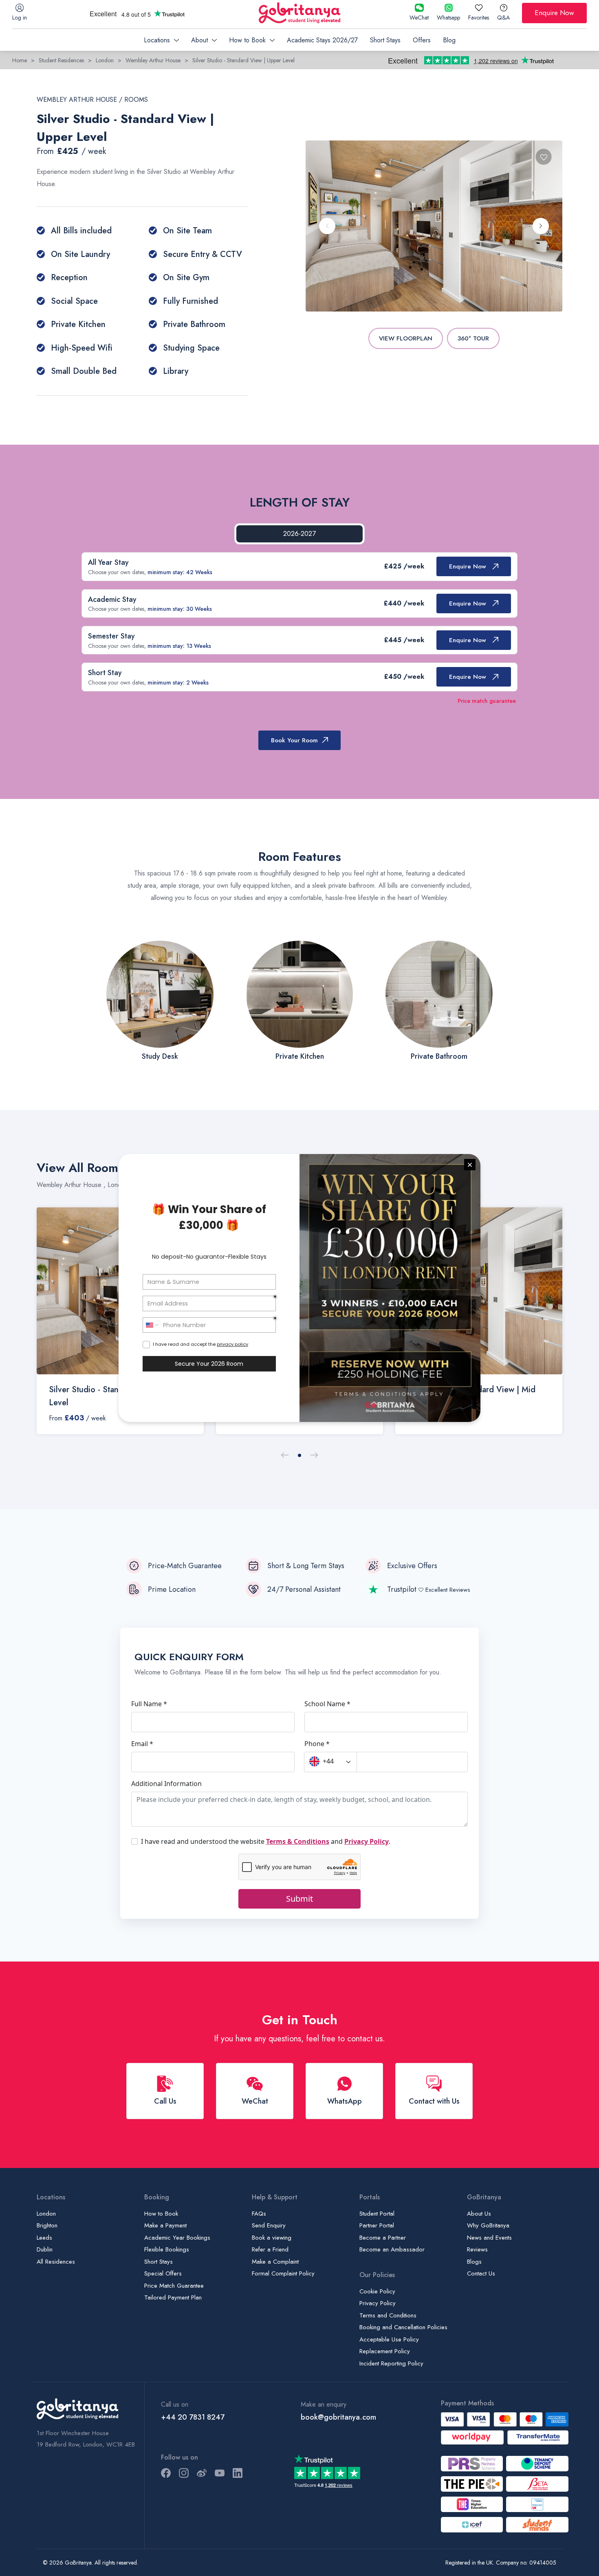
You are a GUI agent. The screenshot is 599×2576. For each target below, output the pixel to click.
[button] (299, 1455)
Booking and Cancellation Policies (403, 2327)
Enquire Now (554, 13)
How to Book (161, 2214)
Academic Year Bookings (177, 2238)
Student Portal (377, 2214)
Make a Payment (165, 2225)
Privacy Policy (378, 2303)
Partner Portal (377, 2225)
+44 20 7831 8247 (193, 2417)
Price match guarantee (487, 701)
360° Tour (473, 338)
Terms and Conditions (388, 2315)
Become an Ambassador (392, 2249)
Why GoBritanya (488, 2225)
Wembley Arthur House (153, 60)
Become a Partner (383, 2238)
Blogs (474, 2262)
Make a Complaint (275, 2262)
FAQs (259, 2214)
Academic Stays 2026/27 (322, 40)
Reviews (477, 2249)
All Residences (56, 2262)
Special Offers (163, 2273)
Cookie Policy (377, 2291)
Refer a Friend (270, 2249)
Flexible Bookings (167, 2249)
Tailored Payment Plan (173, 2297)
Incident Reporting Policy (391, 2363)
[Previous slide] (327, 226)
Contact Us (481, 2273)
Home (20, 60)
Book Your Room (294, 740)
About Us (479, 2214)
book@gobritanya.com (338, 2417)
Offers (422, 40)
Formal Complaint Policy (283, 2273)
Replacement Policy (385, 2351)
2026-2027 (299, 533)
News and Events (489, 2238)
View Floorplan (406, 338)
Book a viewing (272, 2238)
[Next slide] (541, 226)
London (105, 60)
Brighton (47, 2225)
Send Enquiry (269, 2225)
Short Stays (385, 40)
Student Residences (61, 60)
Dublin (45, 2249)
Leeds (44, 2238)
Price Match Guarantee (174, 2286)
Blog (449, 40)
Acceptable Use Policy (389, 2339)
